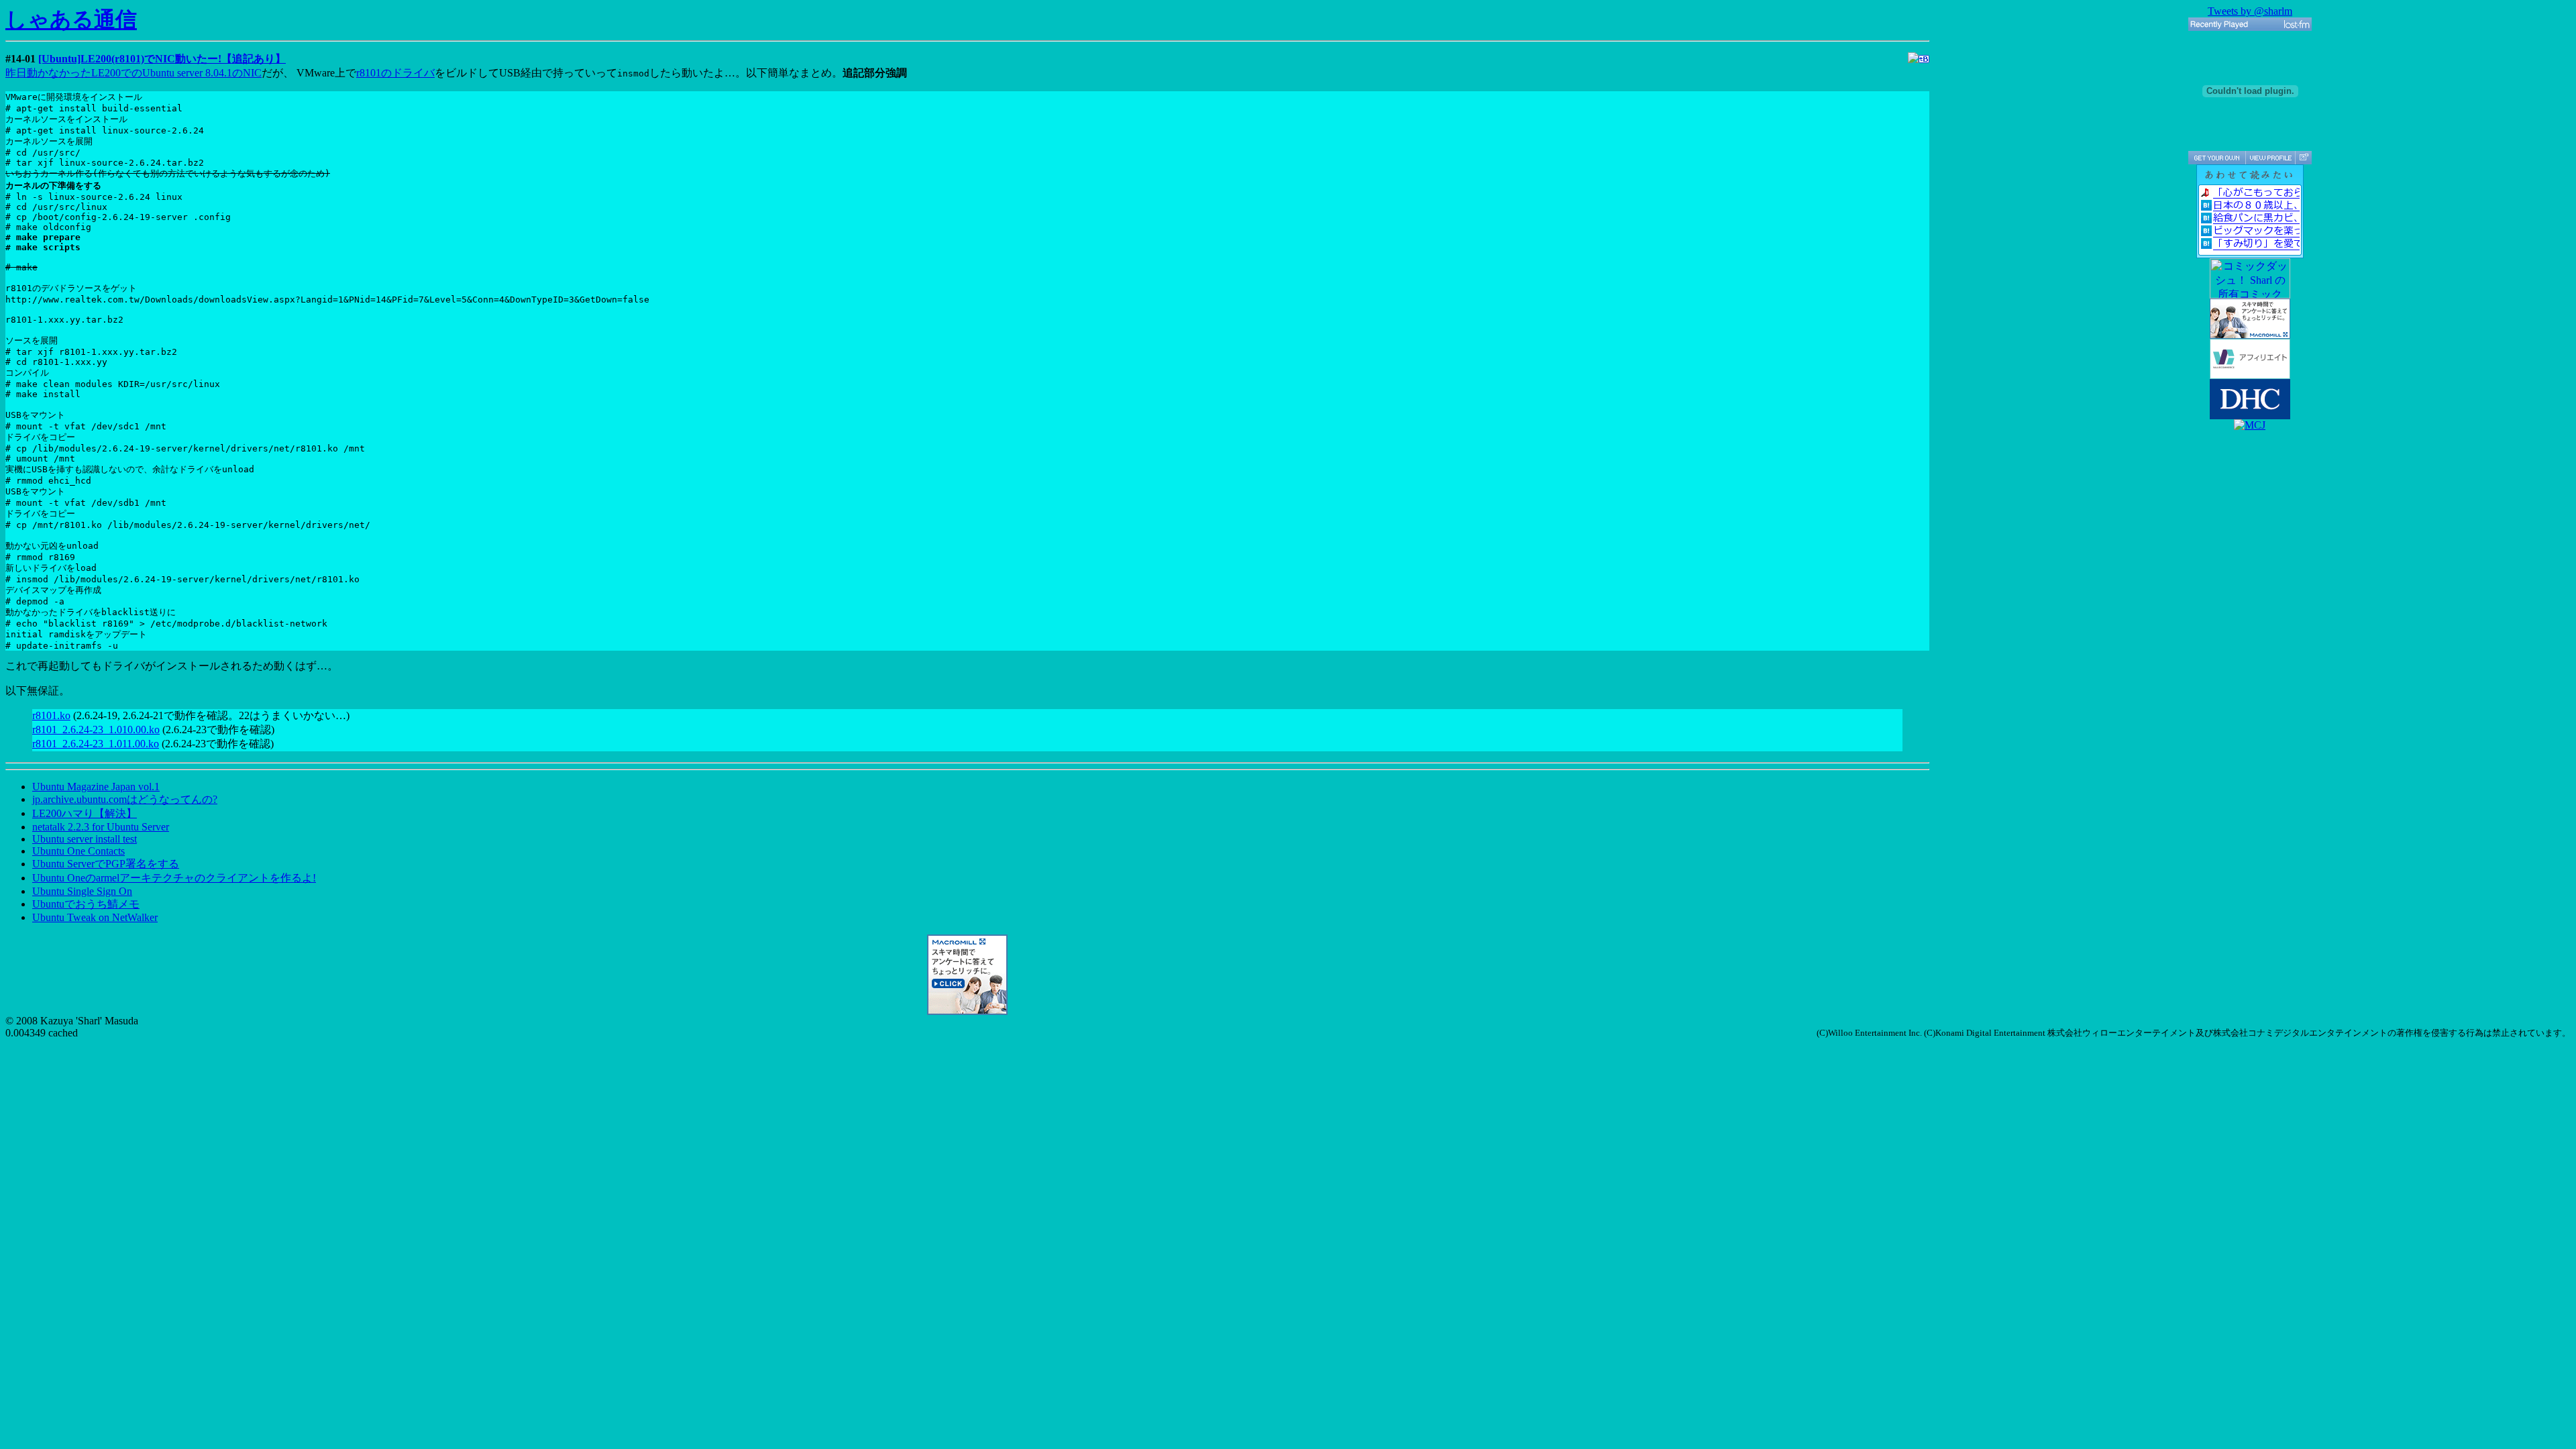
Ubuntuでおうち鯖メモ (86, 904)
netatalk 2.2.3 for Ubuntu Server (101, 827)
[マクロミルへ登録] (967, 1011)
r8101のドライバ (395, 73)
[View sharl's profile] (2270, 158)
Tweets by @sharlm (2250, 11)
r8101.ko (51, 715)
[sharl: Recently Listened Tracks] (2250, 24)
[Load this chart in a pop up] (2303, 158)
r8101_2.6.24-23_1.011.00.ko (96, 744)
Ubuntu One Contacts (78, 851)
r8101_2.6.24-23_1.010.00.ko (96, 730)
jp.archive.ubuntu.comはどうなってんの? (125, 799)
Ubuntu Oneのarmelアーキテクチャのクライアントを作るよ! (174, 878)
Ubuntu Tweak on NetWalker (95, 917)
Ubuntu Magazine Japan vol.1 (96, 787)
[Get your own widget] (2217, 158)
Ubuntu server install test (85, 839)
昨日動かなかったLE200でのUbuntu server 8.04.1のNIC (133, 73)
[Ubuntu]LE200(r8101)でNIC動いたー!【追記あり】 (162, 59)
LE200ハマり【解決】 (85, 813)
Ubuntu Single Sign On (82, 891)
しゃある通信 (71, 19)
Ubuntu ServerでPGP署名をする (106, 864)
